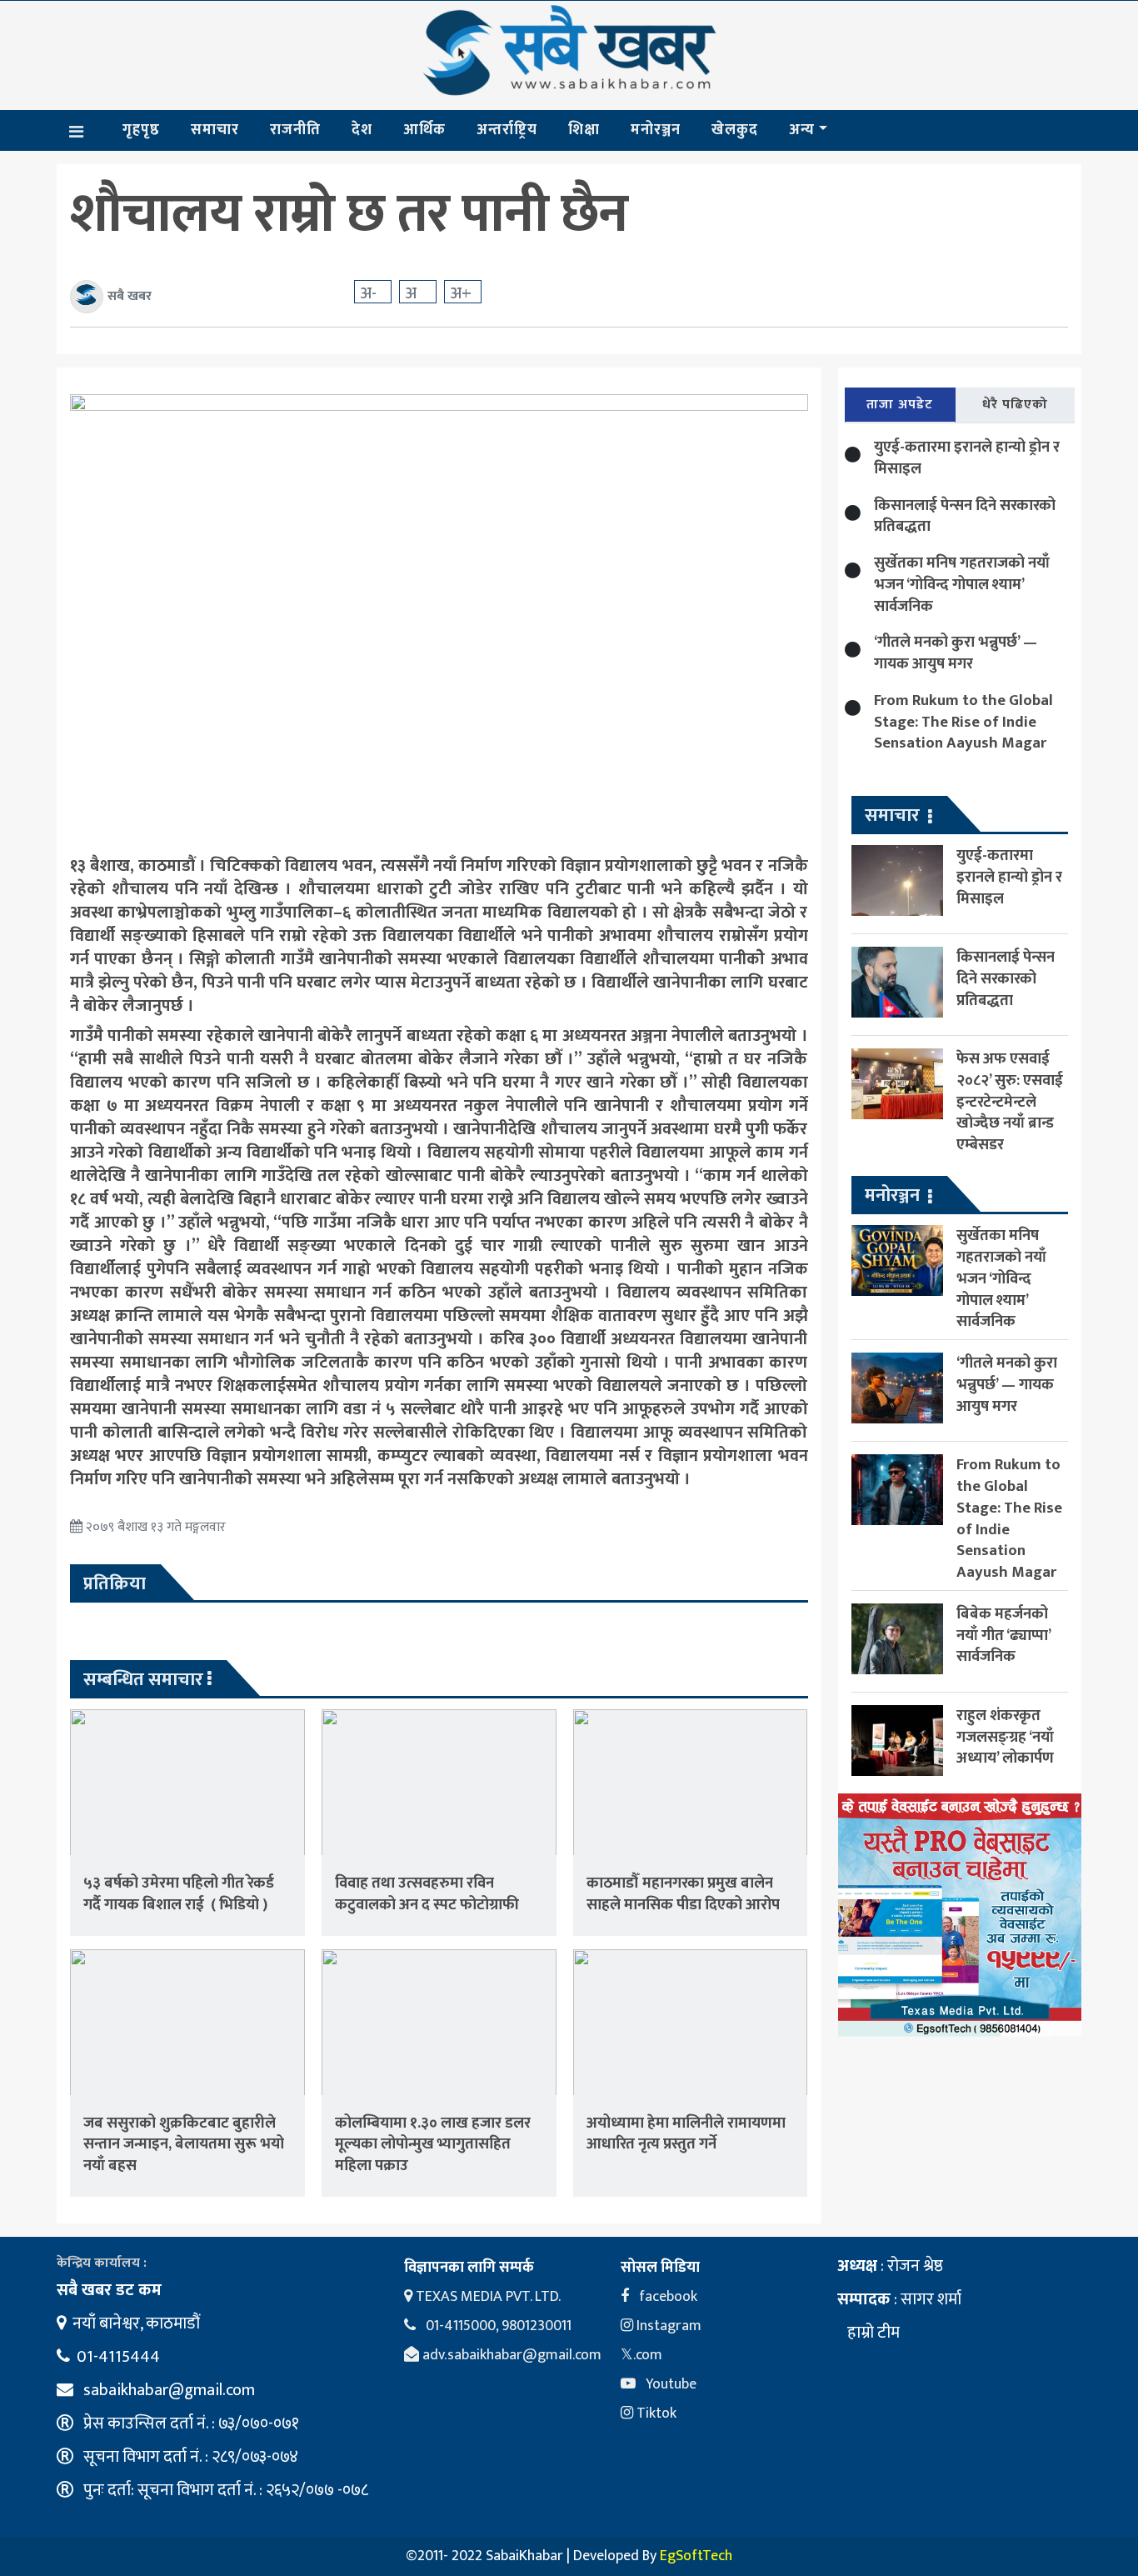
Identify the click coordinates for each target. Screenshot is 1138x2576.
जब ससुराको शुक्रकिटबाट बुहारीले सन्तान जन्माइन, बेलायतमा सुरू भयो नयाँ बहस (184, 2145)
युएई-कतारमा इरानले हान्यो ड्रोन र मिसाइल (967, 458)
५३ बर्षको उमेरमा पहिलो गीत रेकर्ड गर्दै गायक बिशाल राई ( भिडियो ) (179, 1894)
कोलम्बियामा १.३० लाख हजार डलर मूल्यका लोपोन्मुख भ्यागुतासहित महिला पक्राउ (433, 2145)
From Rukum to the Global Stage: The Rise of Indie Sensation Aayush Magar (963, 722)
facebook (666, 2297)
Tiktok (655, 2413)
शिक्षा (584, 130)
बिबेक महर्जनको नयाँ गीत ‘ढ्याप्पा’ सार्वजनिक (1003, 1635)
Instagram (667, 2326)
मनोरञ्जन (656, 130)
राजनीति (295, 130)
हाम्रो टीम (872, 2333)
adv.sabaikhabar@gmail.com (510, 2355)
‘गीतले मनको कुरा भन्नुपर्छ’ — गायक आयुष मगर (956, 653)
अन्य (802, 130)
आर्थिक (424, 130)
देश (362, 130)
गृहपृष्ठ (141, 130)
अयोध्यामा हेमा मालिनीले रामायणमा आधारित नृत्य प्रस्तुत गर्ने (686, 2134)
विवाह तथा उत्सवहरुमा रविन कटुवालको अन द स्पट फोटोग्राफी (427, 1894)
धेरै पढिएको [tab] (1015, 405)
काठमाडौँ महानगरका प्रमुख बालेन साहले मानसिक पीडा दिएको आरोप (683, 1894)
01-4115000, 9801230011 (497, 2326)
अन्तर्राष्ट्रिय (507, 130)
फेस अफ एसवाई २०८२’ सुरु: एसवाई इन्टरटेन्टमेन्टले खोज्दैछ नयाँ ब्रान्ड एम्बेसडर (1010, 1102)
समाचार (215, 130)
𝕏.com (641, 2355)
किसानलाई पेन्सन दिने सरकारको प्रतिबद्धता (965, 516)
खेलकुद (735, 130)
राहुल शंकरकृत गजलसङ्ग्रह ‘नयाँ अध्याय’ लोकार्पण (1005, 1736)
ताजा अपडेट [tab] (900, 405)
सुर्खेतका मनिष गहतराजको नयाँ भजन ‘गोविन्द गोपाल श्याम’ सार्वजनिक (962, 585)
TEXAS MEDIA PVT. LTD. (487, 2297)
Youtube (669, 2384)
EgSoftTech (696, 2556)
